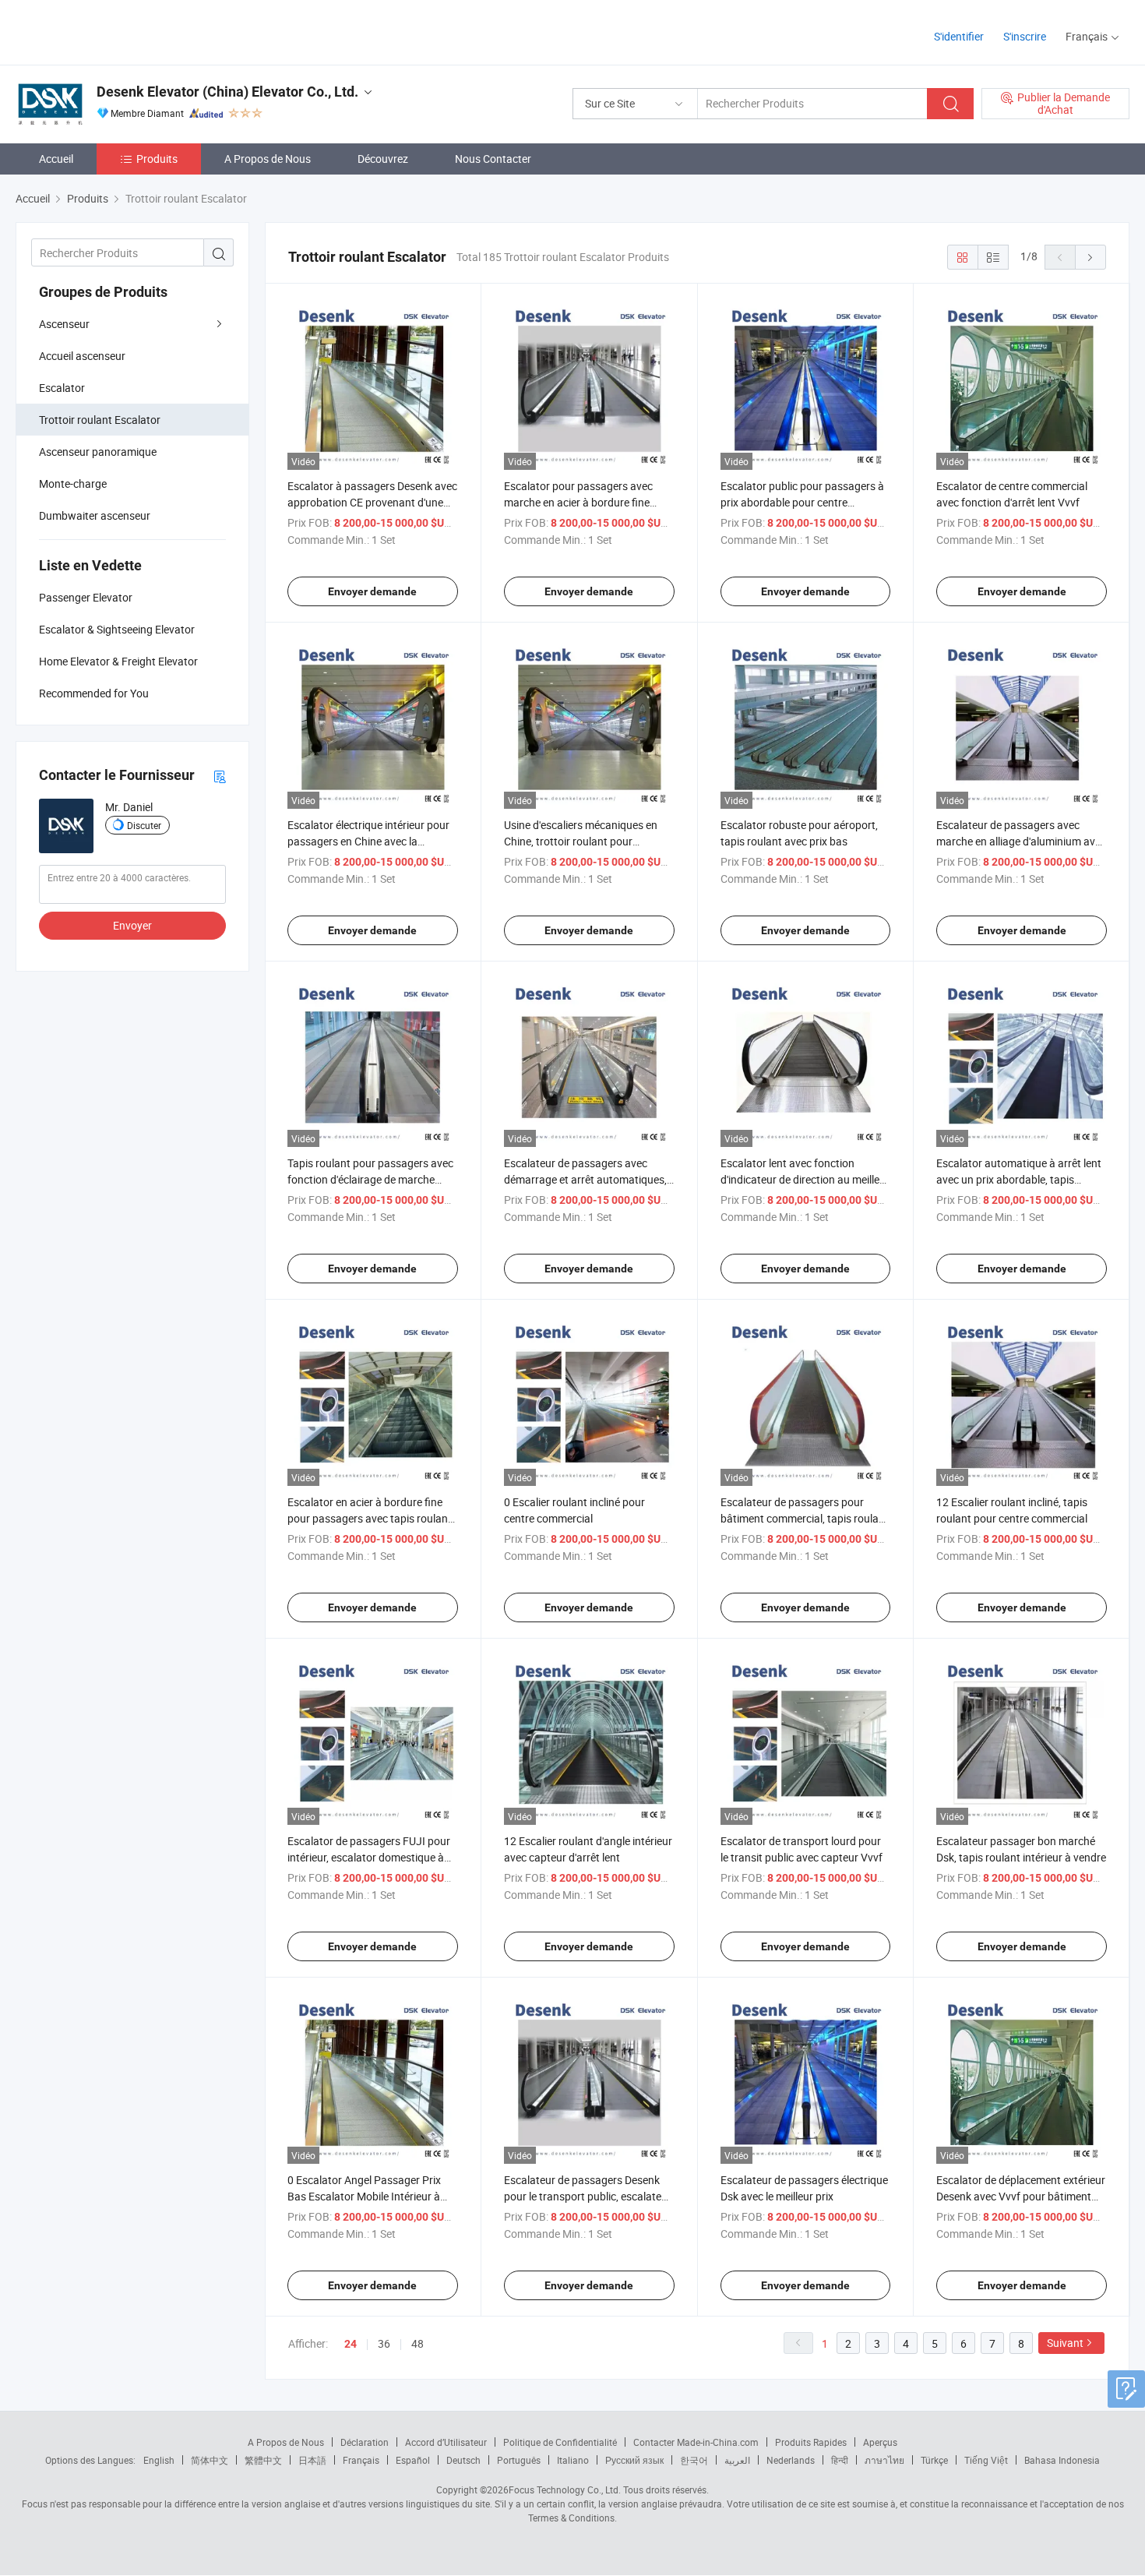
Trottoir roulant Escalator (100, 420)
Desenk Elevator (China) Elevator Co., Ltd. (227, 92)
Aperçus (880, 2442)
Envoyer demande (372, 591)
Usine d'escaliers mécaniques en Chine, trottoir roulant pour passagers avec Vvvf (581, 841)
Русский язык (634, 2460)
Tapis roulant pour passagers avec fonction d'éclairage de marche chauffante (370, 1179)
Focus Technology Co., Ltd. (565, 2490)
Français (361, 2460)
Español (413, 2460)
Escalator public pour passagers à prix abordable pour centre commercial (802, 502)
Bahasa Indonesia (1062, 2460)
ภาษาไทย (884, 2460)
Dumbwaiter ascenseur (95, 515)
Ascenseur (64, 324)
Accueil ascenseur (82, 356)
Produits (157, 159)
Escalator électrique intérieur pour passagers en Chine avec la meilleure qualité (368, 841)
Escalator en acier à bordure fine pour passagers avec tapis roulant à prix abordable (370, 1518)
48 (417, 2343)
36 (384, 2343)
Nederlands (791, 2460)
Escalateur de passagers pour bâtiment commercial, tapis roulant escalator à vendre (805, 1518)
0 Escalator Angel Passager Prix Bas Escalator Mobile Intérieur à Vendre (364, 2196)
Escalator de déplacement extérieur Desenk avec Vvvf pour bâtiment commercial (1021, 2196)
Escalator (62, 388)
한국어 (694, 2460)
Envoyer (132, 925)
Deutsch (463, 2460)
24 (351, 2344)
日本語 (312, 2460)
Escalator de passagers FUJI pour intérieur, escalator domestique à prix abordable (369, 1857)
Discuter (144, 825)
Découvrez (383, 159)
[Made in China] (116, 31)
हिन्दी (840, 2460)
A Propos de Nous (268, 159)
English (159, 2460)
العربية (737, 2460)
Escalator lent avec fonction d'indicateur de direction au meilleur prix (805, 1179)
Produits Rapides (811, 2442)
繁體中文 (263, 2460)
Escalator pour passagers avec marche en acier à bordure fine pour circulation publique (578, 502)
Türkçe (934, 2460)
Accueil (56, 159)
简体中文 (210, 2460)
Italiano (573, 2460)
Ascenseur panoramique (98, 452)
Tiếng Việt (986, 2460)
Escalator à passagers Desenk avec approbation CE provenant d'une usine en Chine (372, 502)
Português (519, 2460)
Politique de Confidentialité (560, 2442)
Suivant (1065, 2343)
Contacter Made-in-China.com (696, 2442)
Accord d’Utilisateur (446, 2442)
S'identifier (959, 36)
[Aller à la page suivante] (1090, 257)
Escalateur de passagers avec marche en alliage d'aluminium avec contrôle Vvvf (1021, 841)
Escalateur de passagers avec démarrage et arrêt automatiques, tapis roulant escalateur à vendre (585, 1179)
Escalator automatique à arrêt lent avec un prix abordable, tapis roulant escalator (1019, 1179)
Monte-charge (73, 483)
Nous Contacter (493, 159)
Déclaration (365, 2442)
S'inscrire (1025, 36)
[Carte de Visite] (220, 776)
